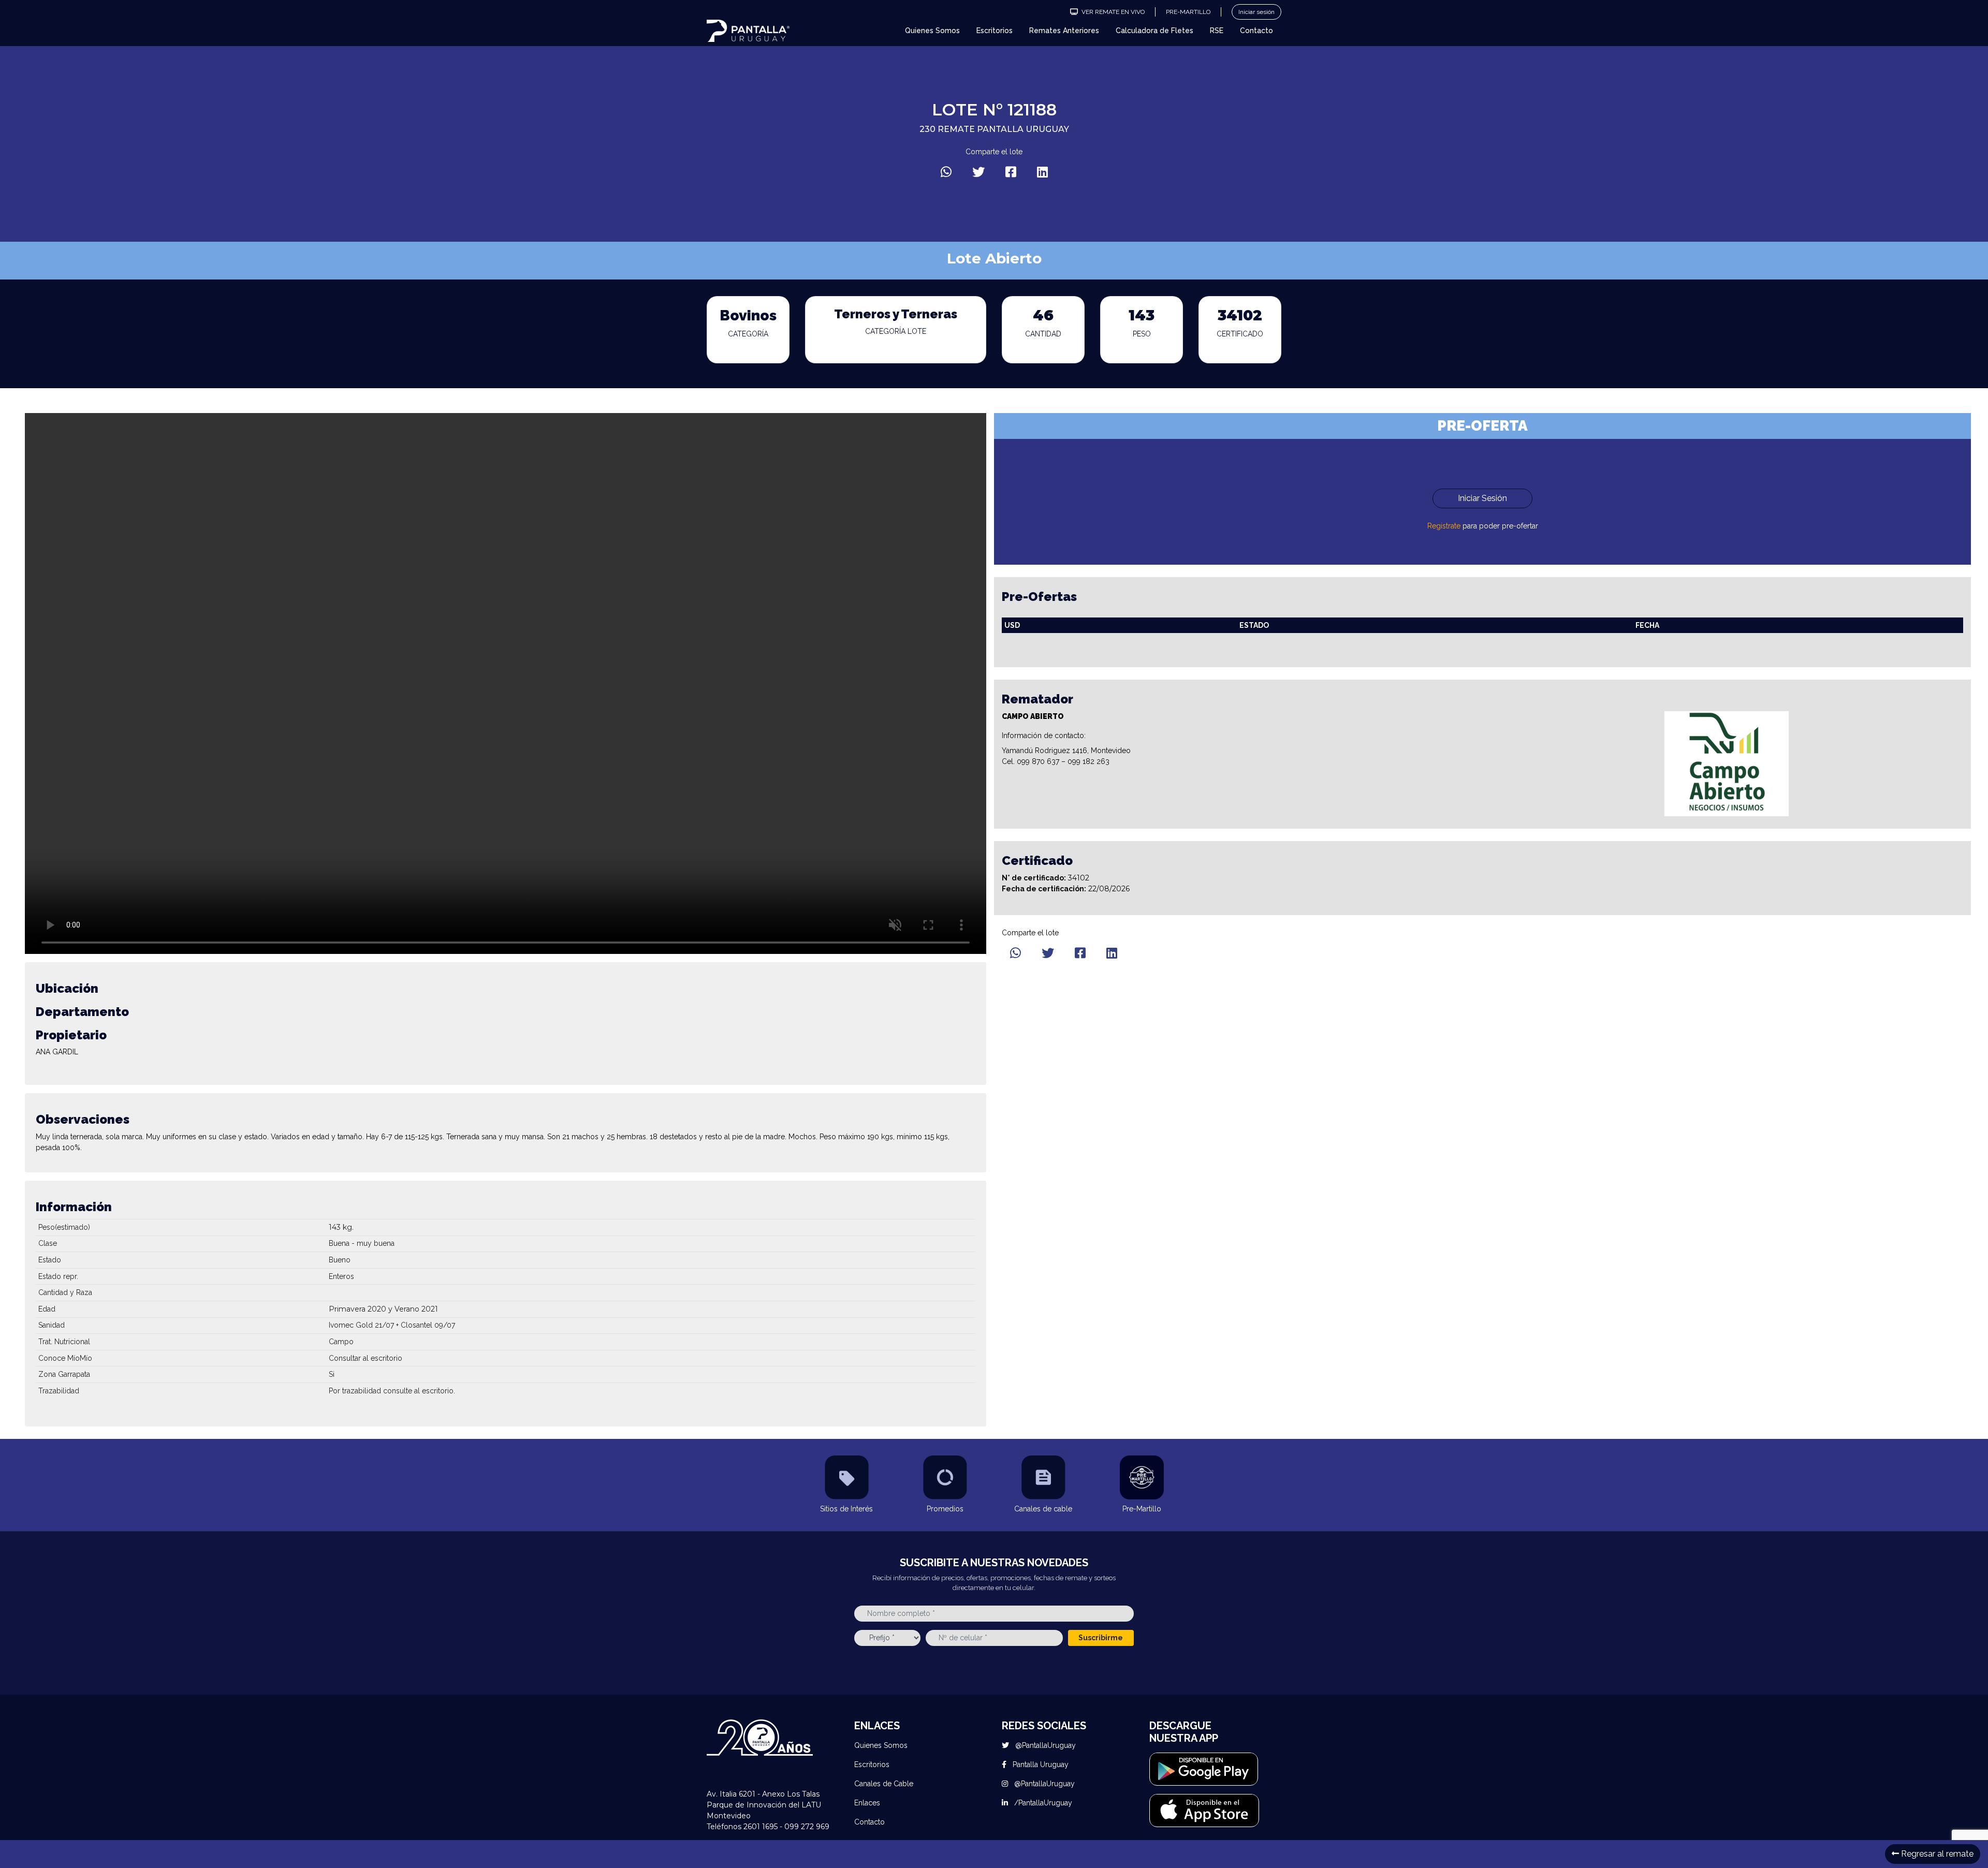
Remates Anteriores (1064, 31)
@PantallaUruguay (1044, 1745)
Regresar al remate (1936, 1854)
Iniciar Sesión (1482, 498)
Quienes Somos (932, 31)
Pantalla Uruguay (1040, 1764)
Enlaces (867, 1803)
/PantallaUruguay (1042, 1803)
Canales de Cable (884, 1784)
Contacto (1256, 31)
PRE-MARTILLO (1188, 12)
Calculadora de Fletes (1154, 31)
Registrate (1444, 526)
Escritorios (995, 31)
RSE (1217, 31)
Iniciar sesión (1256, 12)
